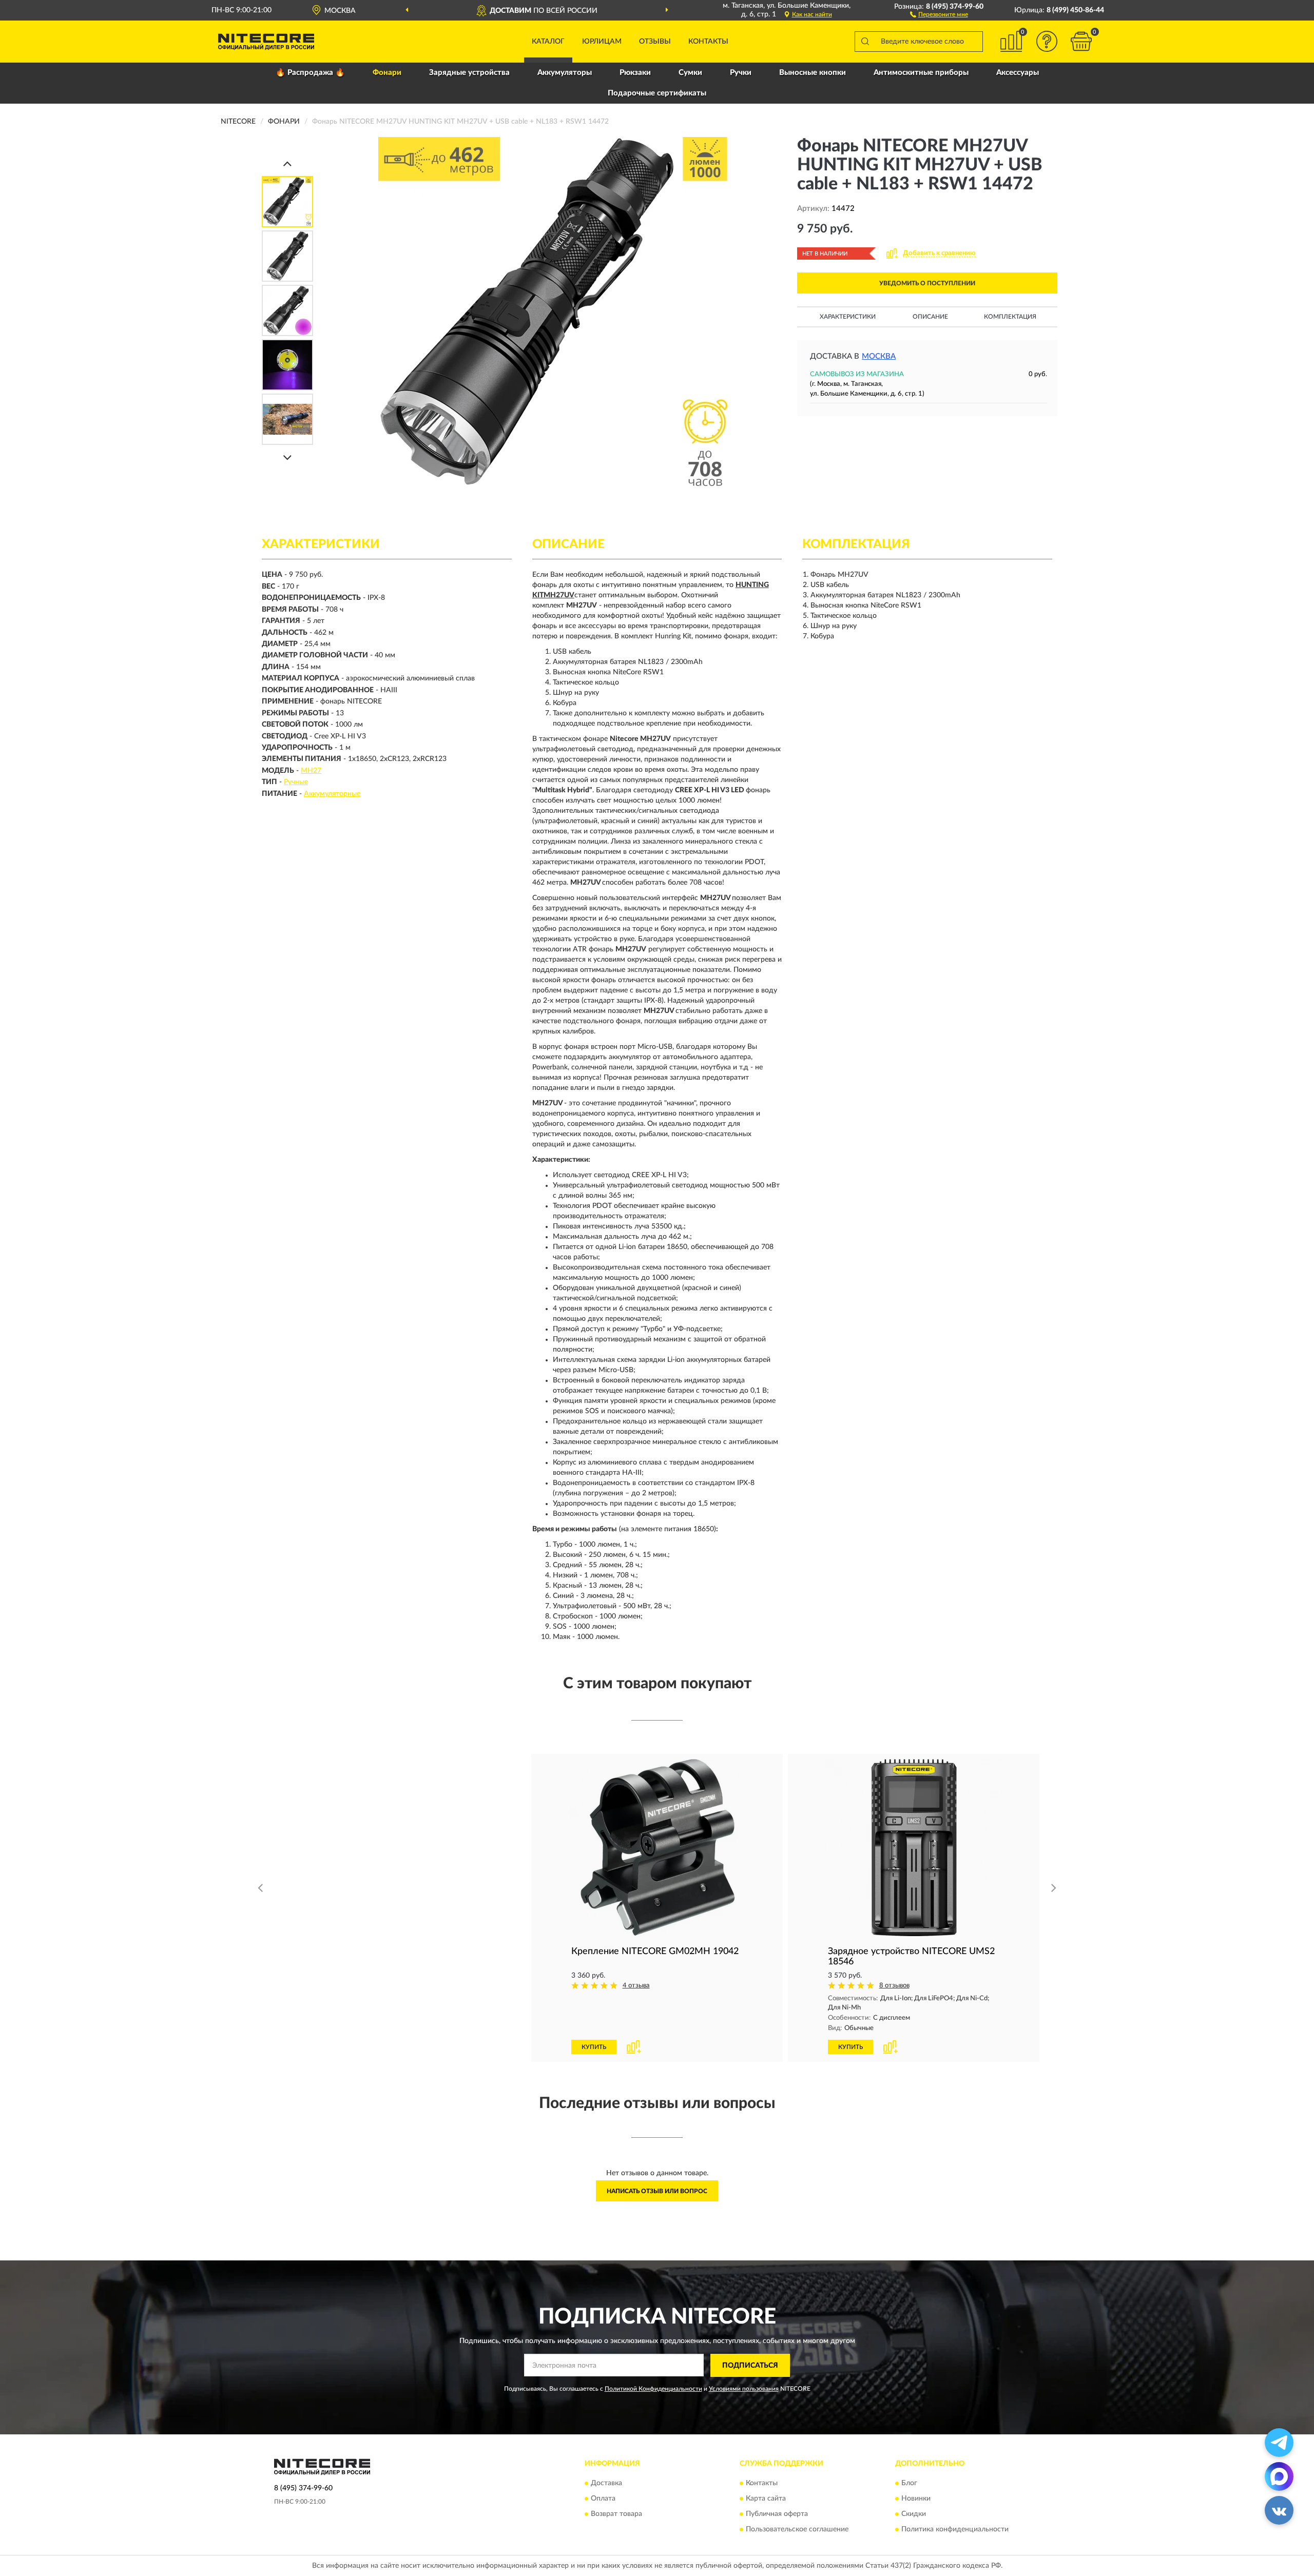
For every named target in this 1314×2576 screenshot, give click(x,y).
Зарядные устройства (469, 73)
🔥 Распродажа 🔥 (310, 73)
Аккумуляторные (332, 794)
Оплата (603, 2499)
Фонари (387, 73)
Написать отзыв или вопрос (657, 2191)
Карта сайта (766, 2499)
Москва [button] (879, 356)
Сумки (690, 73)
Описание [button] (930, 317)
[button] (939, 14)
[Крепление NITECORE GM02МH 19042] (657, 1848)
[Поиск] (865, 42)
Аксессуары (1018, 73)
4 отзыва (636, 1986)
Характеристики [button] (848, 317)
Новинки (916, 2499)
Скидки (914, 2514)
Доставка (606, 2484)
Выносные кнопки (813, 73)
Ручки (741, 73)
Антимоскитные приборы (921, 73)
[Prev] (287, 163)
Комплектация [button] (1010, 317)
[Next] (287, 457)
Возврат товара (616, 2514)
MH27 (311, 771)
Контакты (708, 42)
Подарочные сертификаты (657, 93)
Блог (909, 2484)
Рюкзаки (635, 73)
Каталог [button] (548, 42)
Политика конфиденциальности (955, 2530)
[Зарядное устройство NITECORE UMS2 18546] (914, 1848)
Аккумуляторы (565, 73)
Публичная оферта (777, 2514)
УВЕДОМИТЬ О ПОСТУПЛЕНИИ (927, 283)
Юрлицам (602, 42)
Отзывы (655, 42)
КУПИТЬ (337, 1870)
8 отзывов (381, 1809)
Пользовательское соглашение (797, 2530)
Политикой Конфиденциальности (653, 2389)
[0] (1081, 41)
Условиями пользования (744, 2389)
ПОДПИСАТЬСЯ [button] (750, 2366)
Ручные (296, 782)
